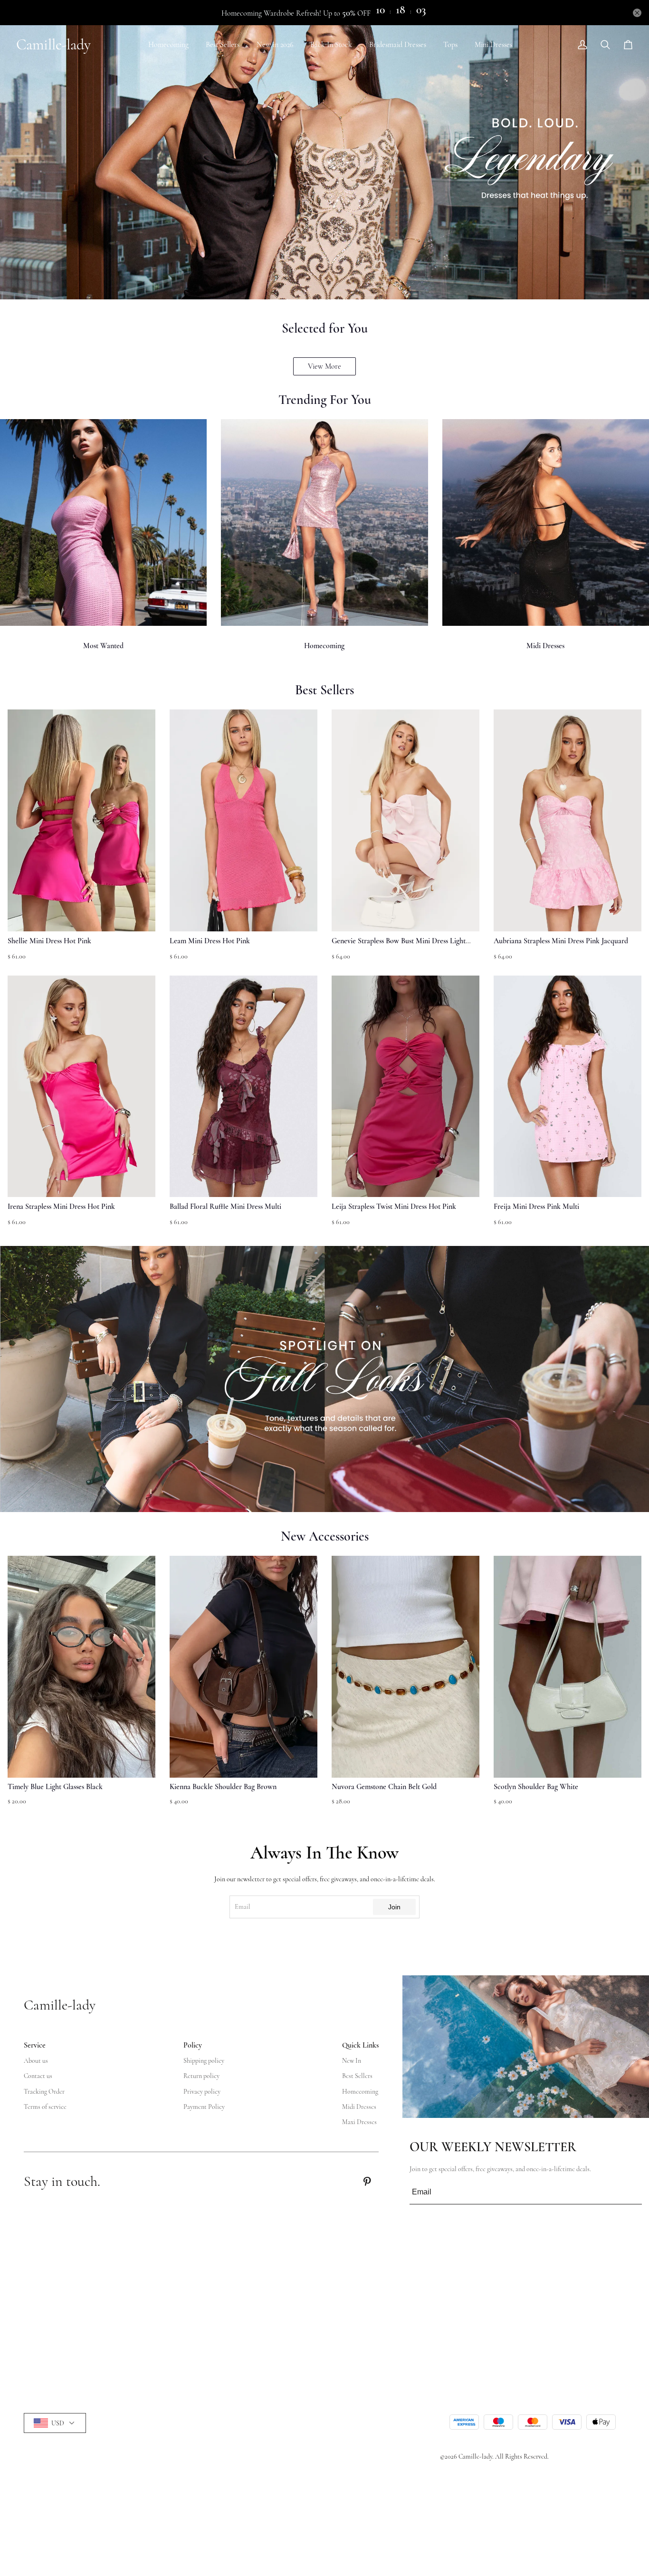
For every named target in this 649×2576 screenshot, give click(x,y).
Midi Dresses (545, 646)
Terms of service (45, 2107)
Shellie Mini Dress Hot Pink (49, 941)
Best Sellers (223, 45)
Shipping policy (204, 2061)
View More (324, 366)
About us (36, 2061)
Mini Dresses (493, 45)
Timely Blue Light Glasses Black (55, 1787)
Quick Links (360, 2045)
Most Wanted (103, 646)
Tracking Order (44, 2092)
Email (243, 1907)
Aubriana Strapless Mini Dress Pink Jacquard (561, 941)
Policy (193, 2045)
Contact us (38, 2076)
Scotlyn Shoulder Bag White (536, 1787)
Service (35, 2045)
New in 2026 (275, 45)
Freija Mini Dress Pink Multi (536, 1207)
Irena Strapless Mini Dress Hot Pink (61, 1207)
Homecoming (168, 45)
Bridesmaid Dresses (398, 45)
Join (394, 1907)
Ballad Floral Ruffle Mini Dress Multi (225, 1207)
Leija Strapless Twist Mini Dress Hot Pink (394, 1207)
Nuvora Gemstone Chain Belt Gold (384, 1787)
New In (352, 2061)
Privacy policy (202, 2092)
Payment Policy (204, 2107)
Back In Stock (331, 45)
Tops (450, 45)
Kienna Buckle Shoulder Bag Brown (223, 1787)
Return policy (201, 2076)
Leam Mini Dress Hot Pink (210, 941)
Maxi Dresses (359, 2122)
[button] (29, 1686)
